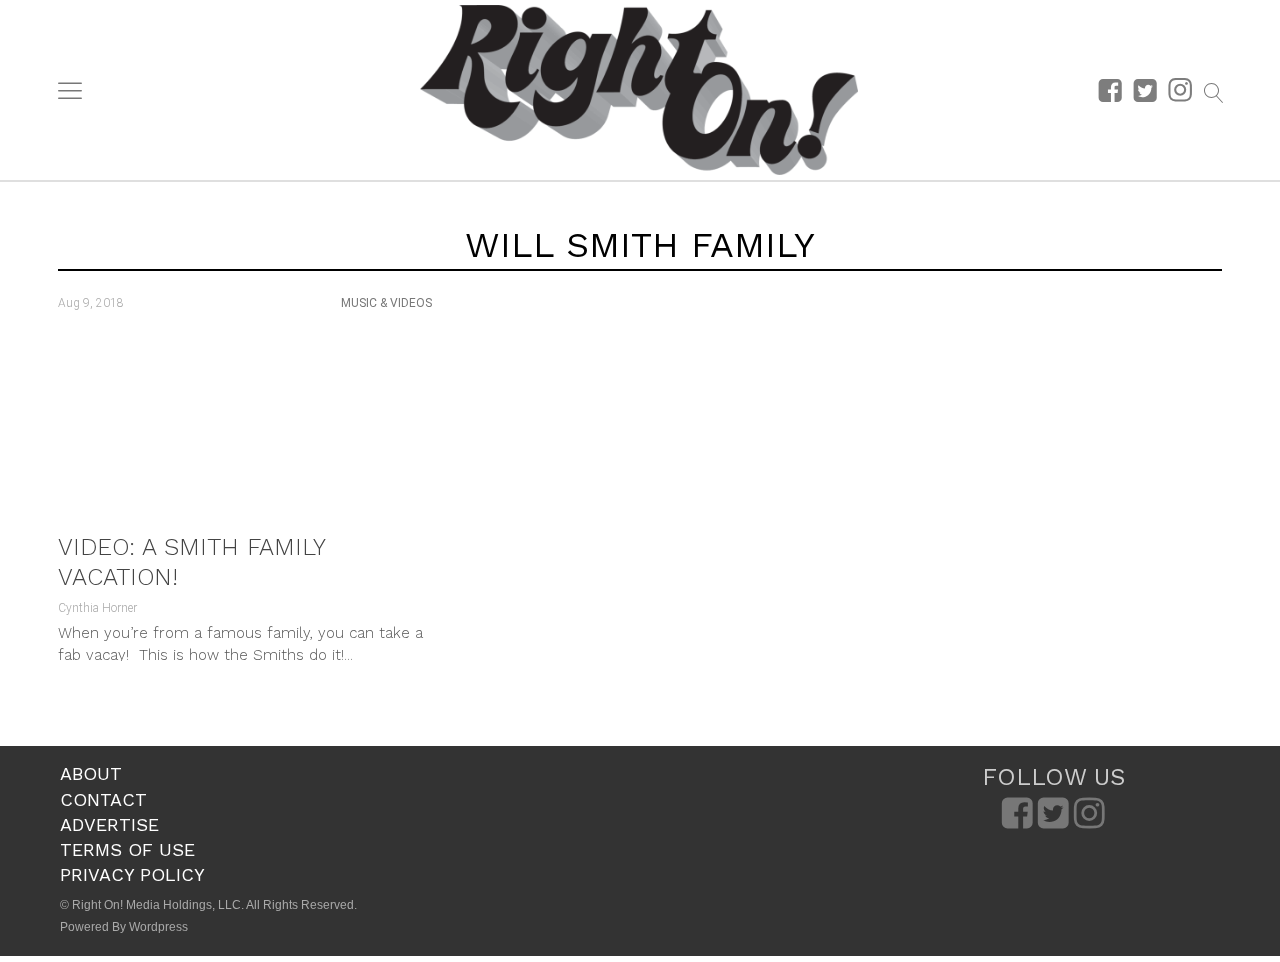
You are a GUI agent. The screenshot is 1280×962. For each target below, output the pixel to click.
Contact (103, 799)
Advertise (109, 824)
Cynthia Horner (97, 608)
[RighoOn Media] (639, 90)
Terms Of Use (127, 849)
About (91, 773)
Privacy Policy (132, 874)
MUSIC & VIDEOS (386, 303)
